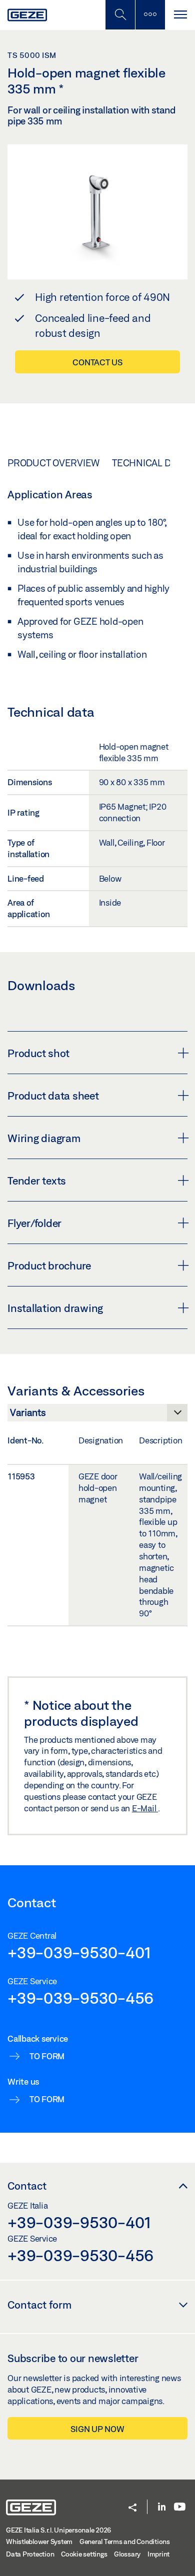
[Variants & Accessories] (97, 1415)
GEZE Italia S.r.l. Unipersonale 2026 (58, 2530)
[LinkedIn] (162, 2507)
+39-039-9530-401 (79, 1952)
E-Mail (145, 1808)
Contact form (39, 2305)
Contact (27, 2186)
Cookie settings (84, 2554)
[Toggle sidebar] (150, 15)
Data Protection (30, 2554)
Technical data (149, 463)
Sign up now (97, 2429)
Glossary (127, 2554)
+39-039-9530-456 (80, 1998)
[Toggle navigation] (180, 15)
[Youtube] (180, 2507)
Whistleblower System (39, 2542)
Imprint (158, 2554)
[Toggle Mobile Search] (120, 15)
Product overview (53, 463)
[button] (132, 2508)
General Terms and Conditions (125, 2542)
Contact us (97, 362)
